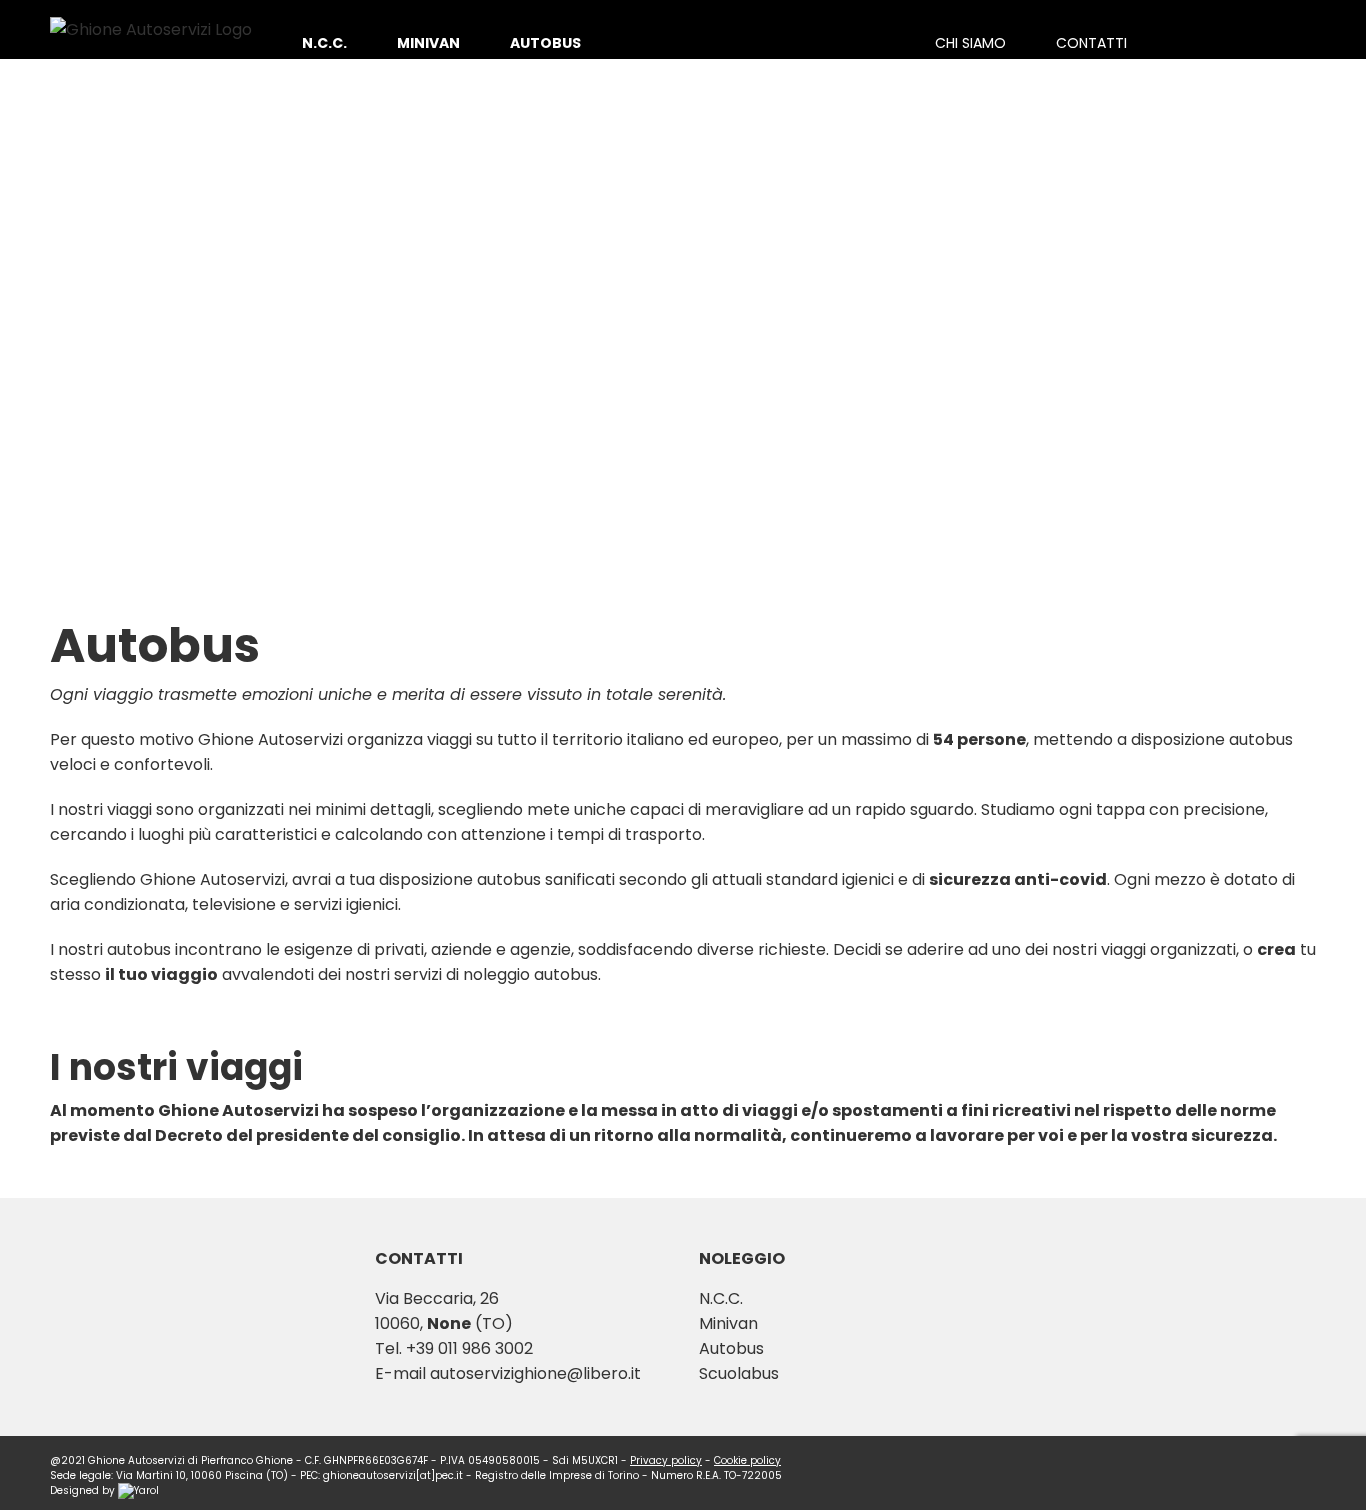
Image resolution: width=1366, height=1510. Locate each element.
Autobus (731, 1348)
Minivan (728, 1323)
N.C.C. (721, 1298)
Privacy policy (666, 1460)
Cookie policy (747, 1460)
